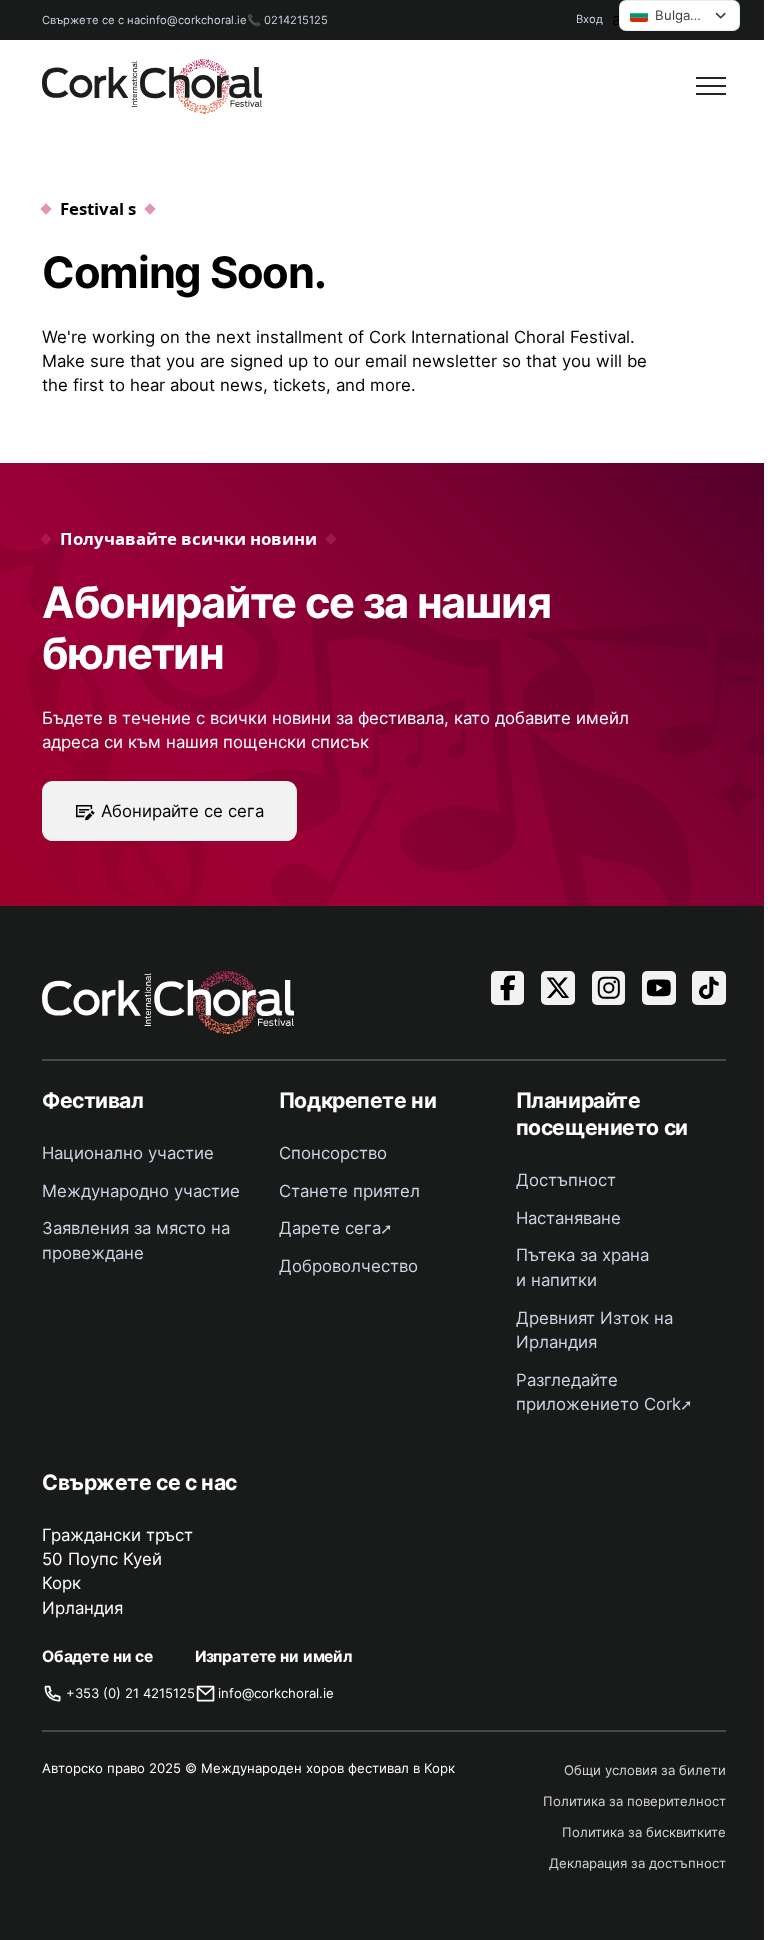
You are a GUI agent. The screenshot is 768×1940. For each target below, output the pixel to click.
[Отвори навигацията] (711, 86)
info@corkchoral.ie (196, 20)
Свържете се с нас (94, 20)
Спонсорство (333, 1153)
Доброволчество (348, 1266)
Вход (589, 19)
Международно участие (141, 1191)
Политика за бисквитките (644, 1832)
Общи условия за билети (645, 1770)
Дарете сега (330, 1228)
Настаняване (568, 1218)
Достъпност (566, 1180)
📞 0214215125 (287, 20)
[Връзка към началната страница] (152, 86)
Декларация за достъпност (637, 1863)
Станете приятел (349, 1191)
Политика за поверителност (634, 1801)
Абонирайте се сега (182, 811)
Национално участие (128, 1153)
